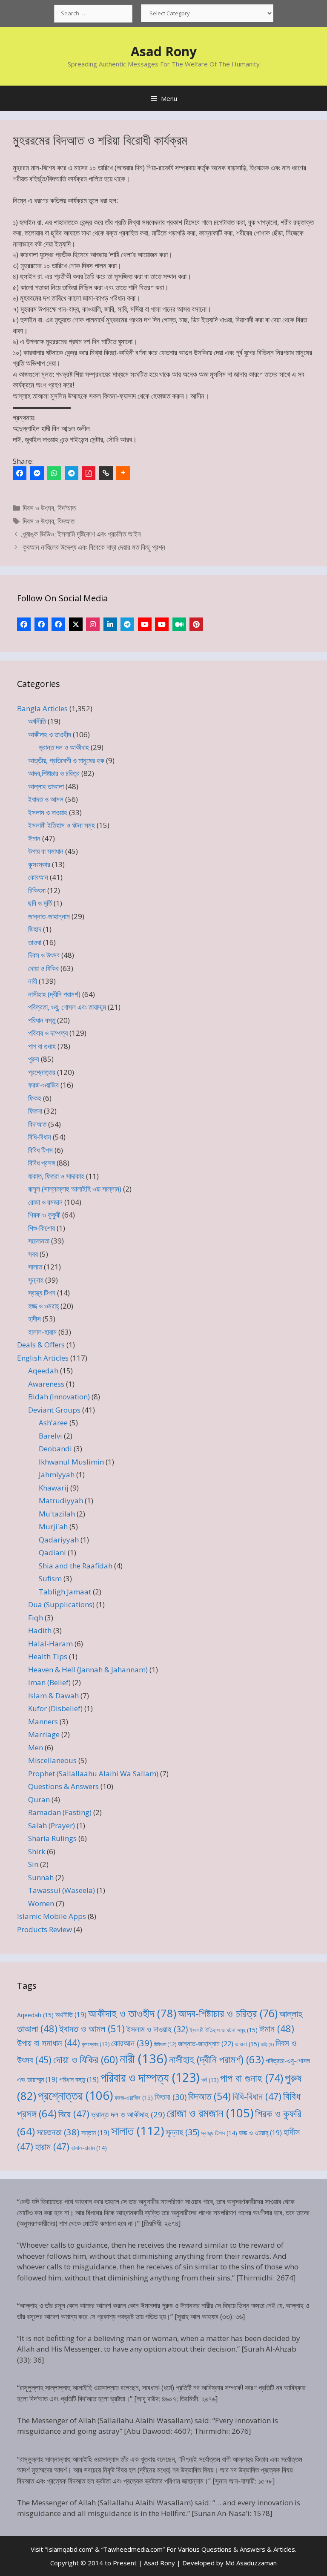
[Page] (41, 624)
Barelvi (50, 1436)
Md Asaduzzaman (251, 2563)
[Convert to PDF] (89, 473)
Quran (39, 1799)
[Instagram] (93, 624)
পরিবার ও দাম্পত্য (48, 1033)
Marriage (44, 1734)
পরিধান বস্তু (42, 1020)
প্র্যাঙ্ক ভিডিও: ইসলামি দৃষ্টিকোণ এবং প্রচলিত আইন (82, 534)
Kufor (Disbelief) (55, 1708)
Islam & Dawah (53, 1696)
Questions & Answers (63, 1786)
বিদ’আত (67, 508)
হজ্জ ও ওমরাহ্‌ (43, 1306)
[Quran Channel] (162, 624)
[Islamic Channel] (145, 624)
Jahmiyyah (57, 1475)
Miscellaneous (52, 1760)
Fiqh (36, 1618)
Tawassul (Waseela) (62, 1890)
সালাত (35, 1267)
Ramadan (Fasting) (60, 1812)
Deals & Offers (41, 1345)
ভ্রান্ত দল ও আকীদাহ (64, 747)
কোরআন (38, 877)
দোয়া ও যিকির (43, 968)
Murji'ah (53, 1526)
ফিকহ (35, 1098)
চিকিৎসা (37, 890)
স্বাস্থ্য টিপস (42, 1293)
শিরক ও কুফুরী (44, 1215)
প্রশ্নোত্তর (42, 1072)
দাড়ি (267, 2045)
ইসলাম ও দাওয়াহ (48, 812)
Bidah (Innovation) (59, 1397)
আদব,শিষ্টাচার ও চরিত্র (54, 773)
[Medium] (179, 624)
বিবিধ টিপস (40, 1150)
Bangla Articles (42, 708)
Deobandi (55, 1449)
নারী (33, 981)
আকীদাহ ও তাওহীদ (50, 734)
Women (41, 1903)
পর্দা (210, 2080)
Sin (33, 1864)
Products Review (44, 1929)
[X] (76, 624)
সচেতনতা (39, 1241)
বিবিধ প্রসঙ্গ (42, 1163)
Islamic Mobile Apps (52, 1916)
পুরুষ (34, 1059)
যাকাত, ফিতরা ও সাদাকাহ (56, 1176)
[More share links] (123, 473)
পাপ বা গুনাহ (42, 1046)
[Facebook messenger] (37, 473)
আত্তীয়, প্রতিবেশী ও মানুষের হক (66, 760)
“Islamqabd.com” (69, 2549)
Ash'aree (53, 1423)
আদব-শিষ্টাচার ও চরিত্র (228, 2013)
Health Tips (48, 1656)
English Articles (43, 1358)
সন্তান (95, 2133)
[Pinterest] (196, 624)
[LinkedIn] (110, 624)
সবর (33, 1254)
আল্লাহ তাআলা (46, 786)
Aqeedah (43, 1371)
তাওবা (35, 942)
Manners (43, 1722)
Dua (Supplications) (61, 1604)
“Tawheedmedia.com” (133, 2549)
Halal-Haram (50, 1644)
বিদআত (66, 521)
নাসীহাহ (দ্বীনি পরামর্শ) (54, 994)
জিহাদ (35, 929)
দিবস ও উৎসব (38, 508)
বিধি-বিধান (40, 1137)
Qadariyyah (59, 1540)
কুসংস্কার (39, 864)
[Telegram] (72, 473)
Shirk (37, 1851)
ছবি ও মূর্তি (40, 903)
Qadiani (52, 1552)
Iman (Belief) (49, 1682)
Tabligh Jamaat (65, 1592)
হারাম (52, 2147)
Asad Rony (164, 51)
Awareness (46, 1384)
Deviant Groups (54, 1410)
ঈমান (34, 838)
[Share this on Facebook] (20, 473)
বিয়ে (74, 2114)
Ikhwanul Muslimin (71, 1462)
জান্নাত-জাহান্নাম (49, 916)
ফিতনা (35, 1111)
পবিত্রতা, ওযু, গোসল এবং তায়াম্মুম (67, 1007)
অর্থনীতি (37, 721)
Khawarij (54, 1488)
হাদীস (34, 1319)
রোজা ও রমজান (45, 1202)
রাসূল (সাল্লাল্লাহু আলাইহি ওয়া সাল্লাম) (75, 1189)
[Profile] (24, 624)
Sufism (50, 1578)
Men (36, 1747)
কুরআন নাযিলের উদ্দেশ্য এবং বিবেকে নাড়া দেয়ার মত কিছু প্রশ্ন (94, 547)
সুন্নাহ (36, 1280)
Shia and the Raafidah (76, 1566)
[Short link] (106, 473)
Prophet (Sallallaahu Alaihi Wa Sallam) (93, 1773)
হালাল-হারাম (42, 1332)
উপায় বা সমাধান (46, 851)
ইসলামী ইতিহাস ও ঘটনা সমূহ (62, 825)
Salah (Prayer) (52, 1825)
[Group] (58, 624)
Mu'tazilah (57, 1514)
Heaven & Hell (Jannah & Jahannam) (88, 1670)
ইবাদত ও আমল (46, 799)
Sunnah (41, 1877)
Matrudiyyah (61, 1501)
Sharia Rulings (52, 1838)
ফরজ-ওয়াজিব (43, 1085)
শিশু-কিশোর (42, 1228)
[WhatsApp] (54, 473)
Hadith (40, 1630)
